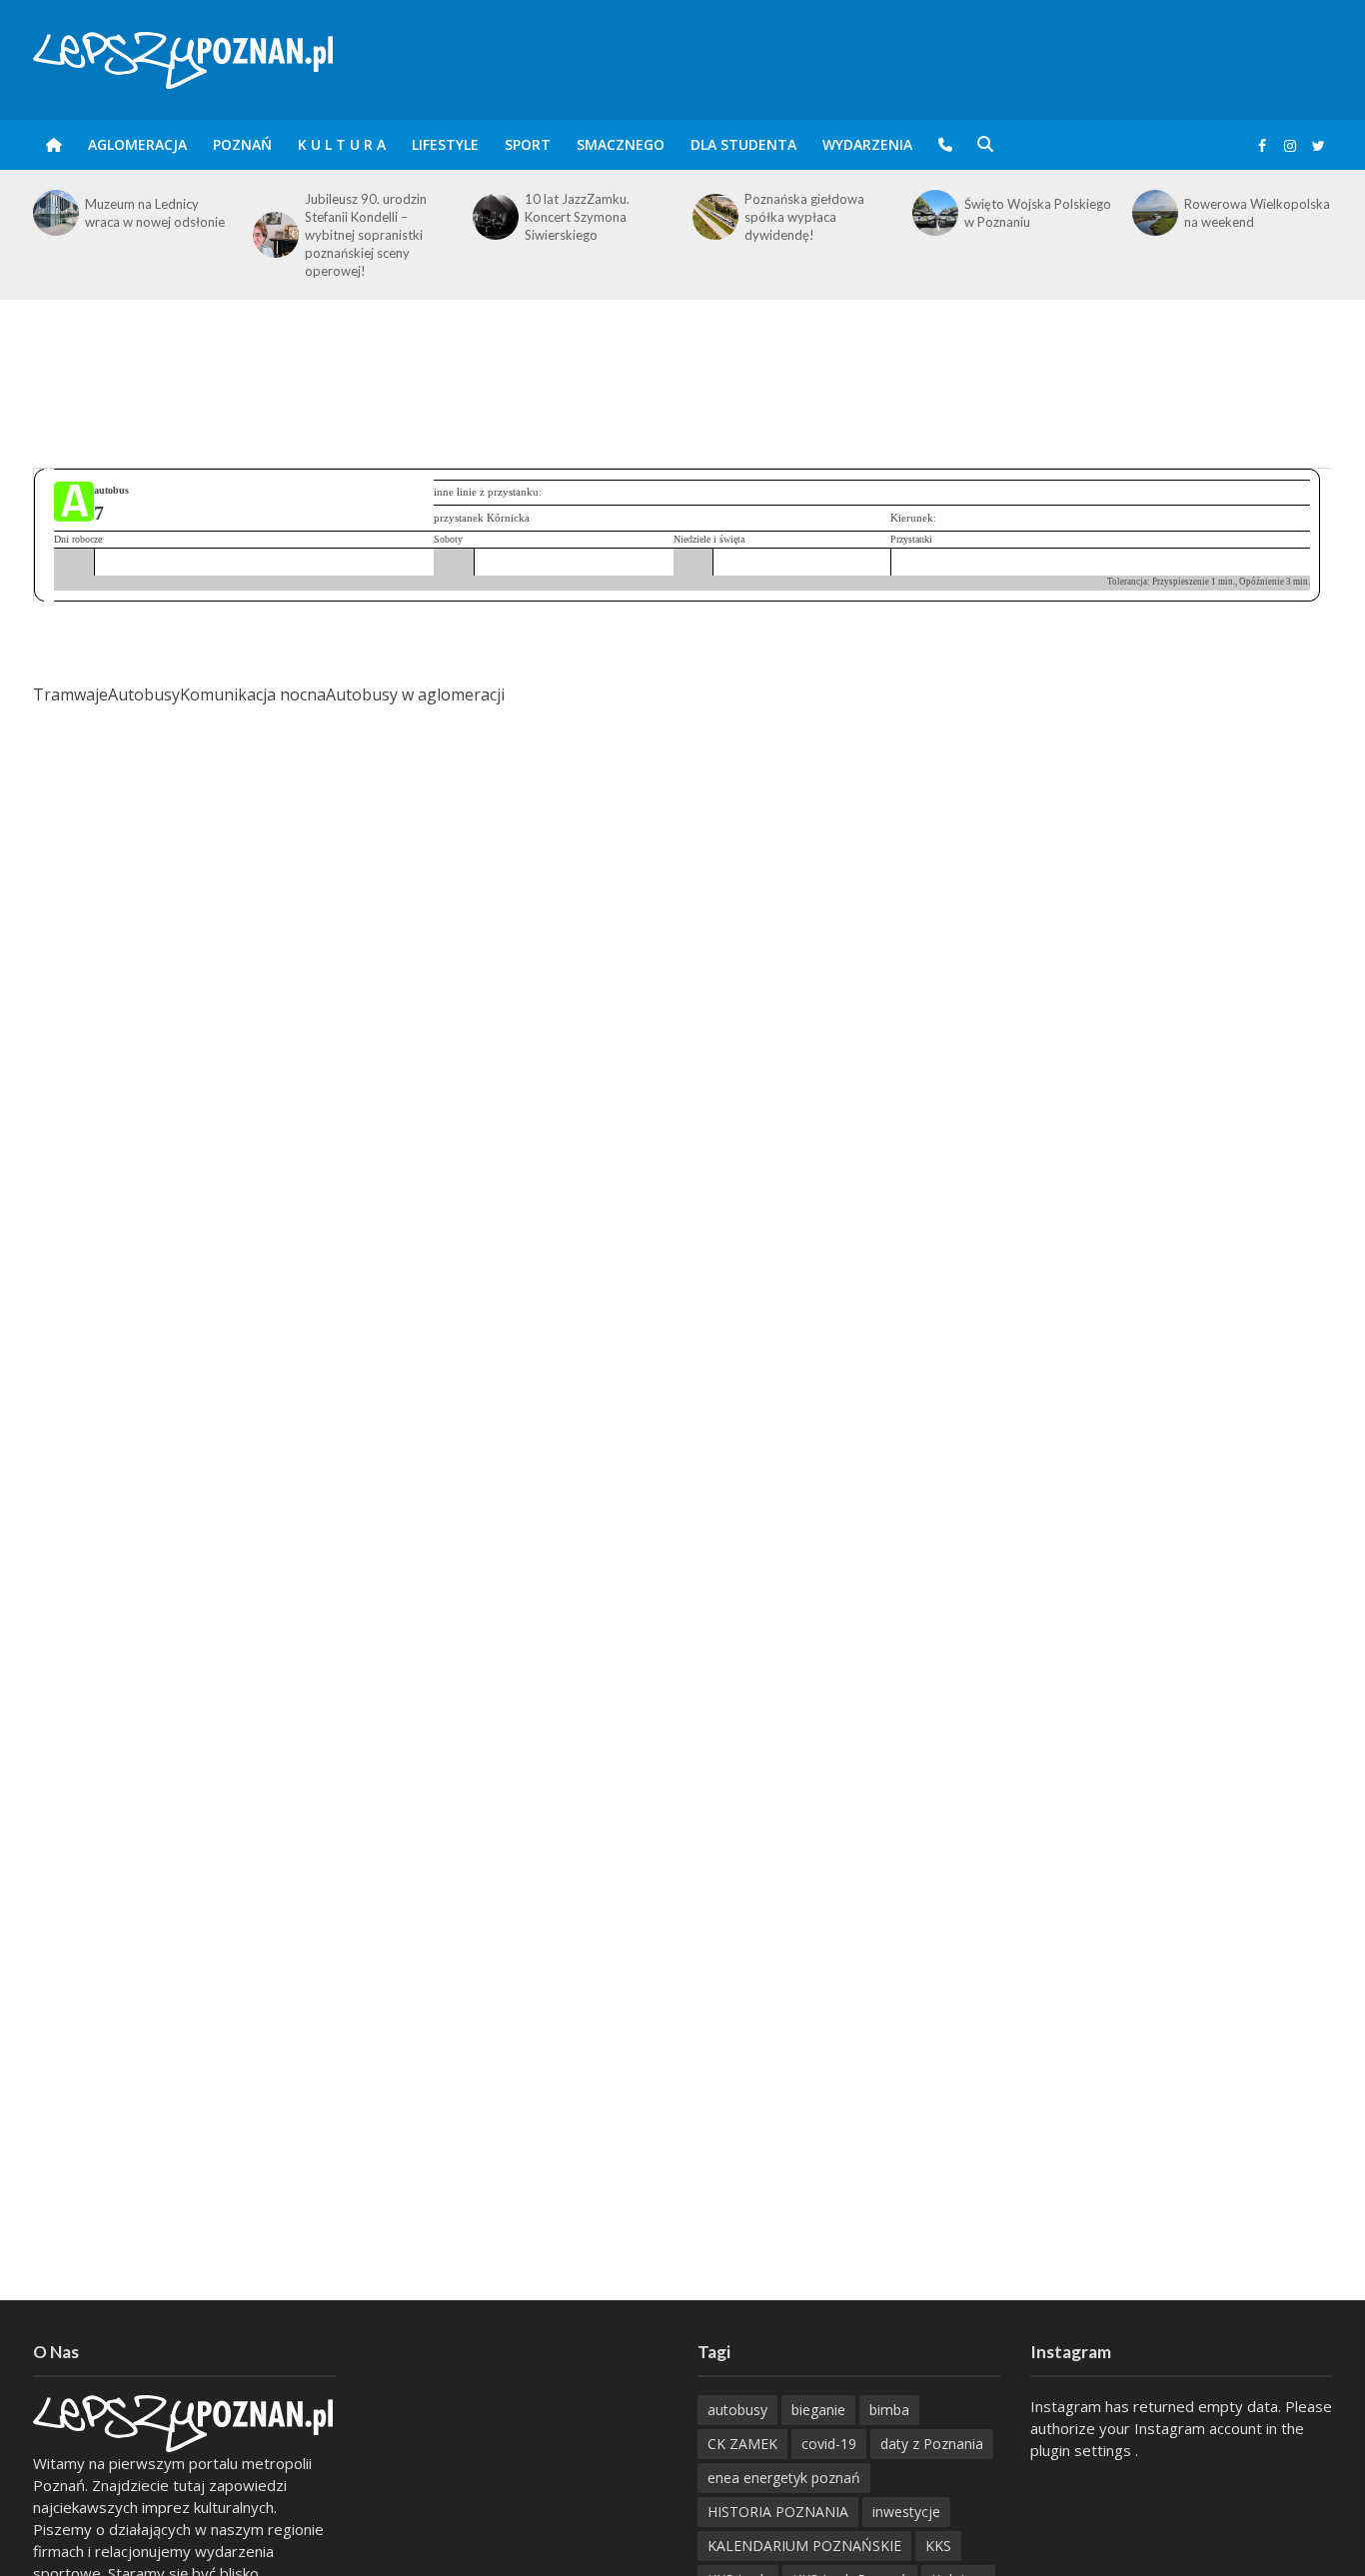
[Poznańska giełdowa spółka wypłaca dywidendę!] (713, 217)
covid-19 (829, 2444)
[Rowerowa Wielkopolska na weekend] (1153, 213)
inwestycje (906, 2512)
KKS (938, 2546)
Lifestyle (445, 144)
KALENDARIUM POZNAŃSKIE (804, 2546)
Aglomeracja (137, 144)
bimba (889, 2410)
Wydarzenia (867, 144)
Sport (528, 144)
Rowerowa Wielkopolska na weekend (1257, 213)
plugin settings (1083, 2450)
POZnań (242, 144)
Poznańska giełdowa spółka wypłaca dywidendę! (804, 217)
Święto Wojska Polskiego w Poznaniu (1038, 213)
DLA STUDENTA (743, 144)
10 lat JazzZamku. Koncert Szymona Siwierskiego (577, 217)
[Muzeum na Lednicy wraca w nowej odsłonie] (54, 213)
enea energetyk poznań (784, 2478)
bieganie (818, 2410)
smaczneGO (621, 144)
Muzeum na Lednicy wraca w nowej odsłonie (155, 213)
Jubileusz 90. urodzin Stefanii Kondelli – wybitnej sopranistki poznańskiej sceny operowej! (366, 235)
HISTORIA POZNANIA (778, 2512)
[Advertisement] (682, 365)
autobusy (737, 2410)
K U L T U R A (342, 144)
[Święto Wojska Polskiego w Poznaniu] (933, 213)
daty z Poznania (932, 2444)
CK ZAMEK (742, 2444)
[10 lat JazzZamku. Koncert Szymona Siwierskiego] (494, 217)
